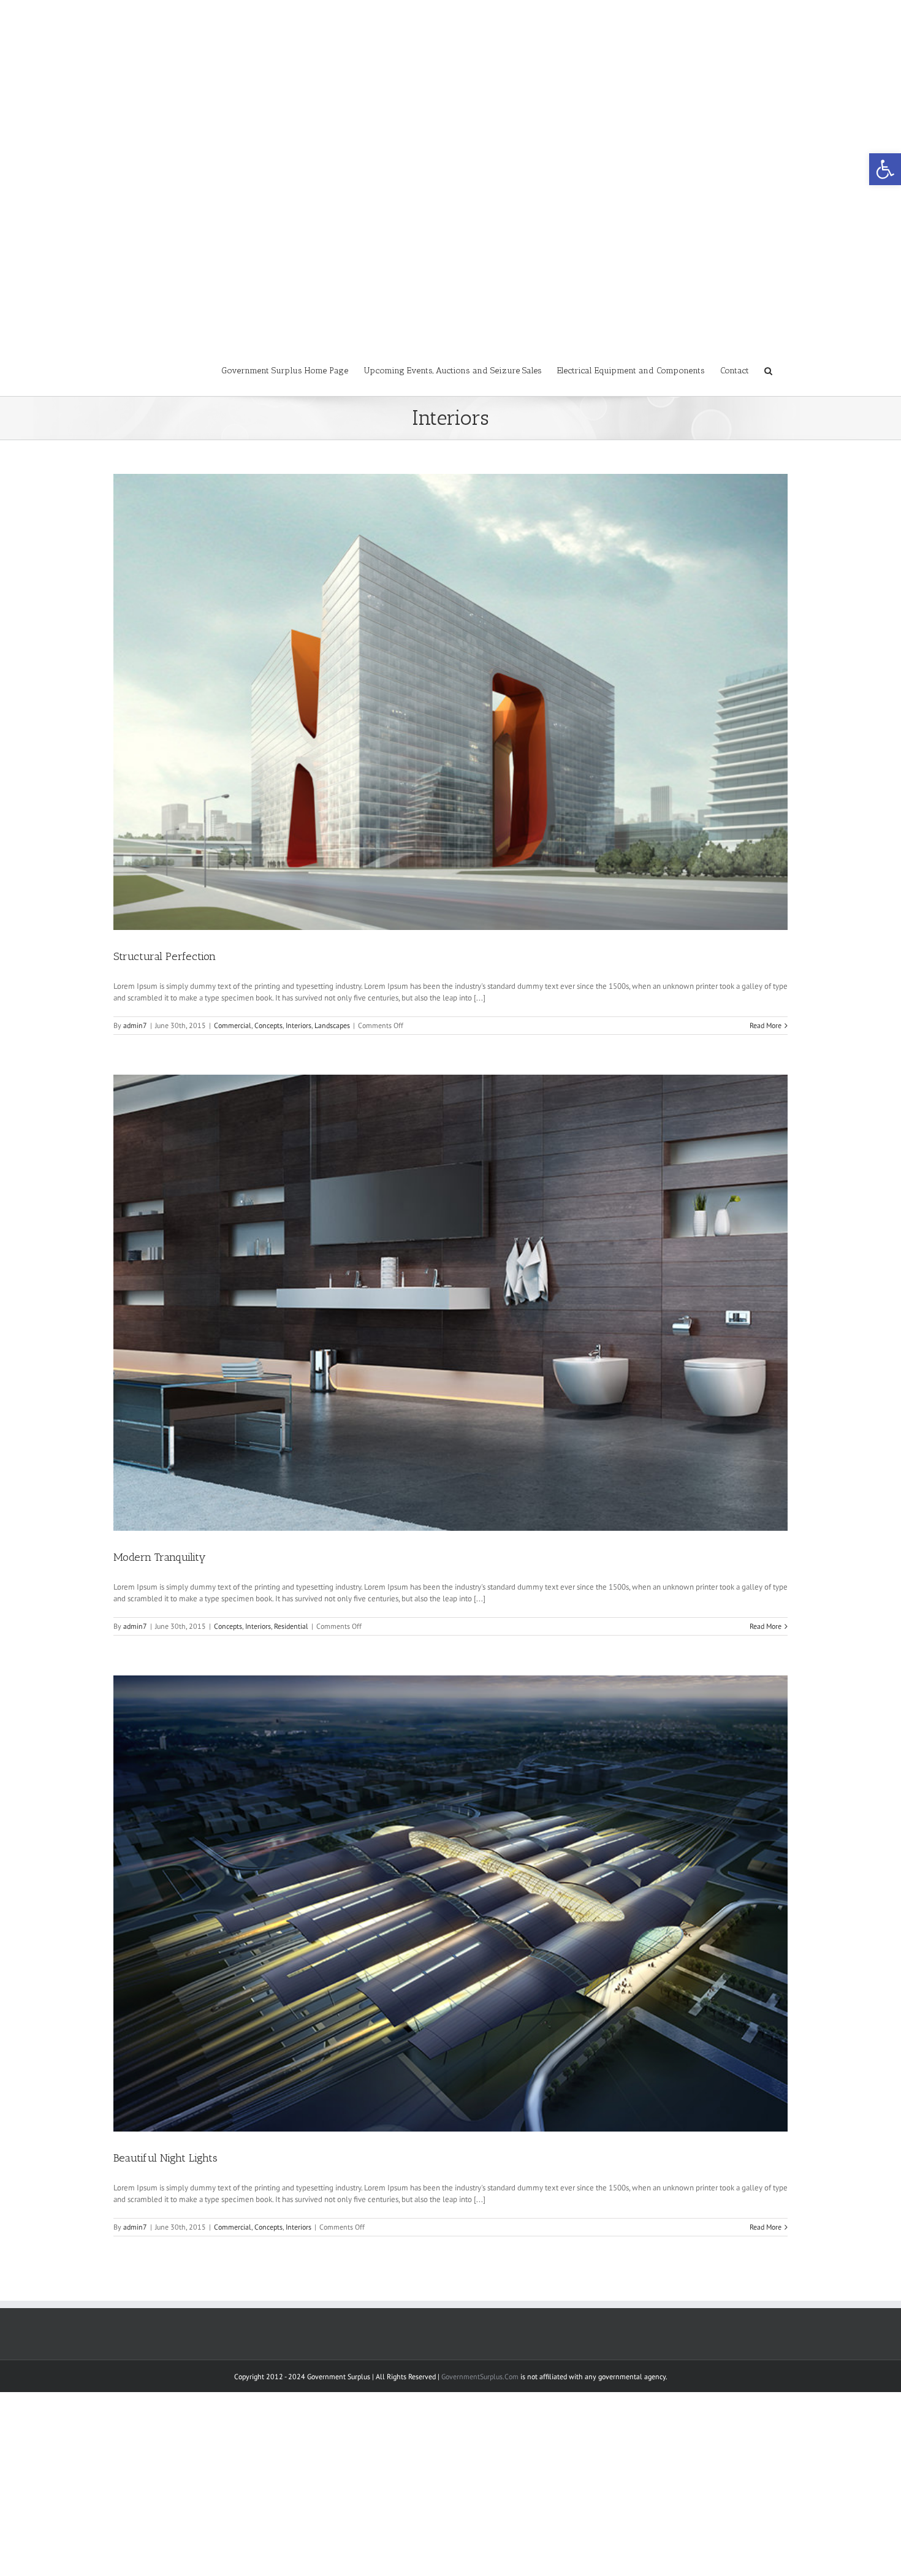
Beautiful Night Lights (165, 2158)
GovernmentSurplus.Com (480, 2376)
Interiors (298, 1025)
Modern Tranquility (160, 1557)
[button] (885, 169)
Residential (291, 1626)
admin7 (135, 1025)
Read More (766, 1025)
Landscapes (332, 1025)
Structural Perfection (165, 956)
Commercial (233, 1025)
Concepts (268, 1025)
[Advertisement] (450, 86)
